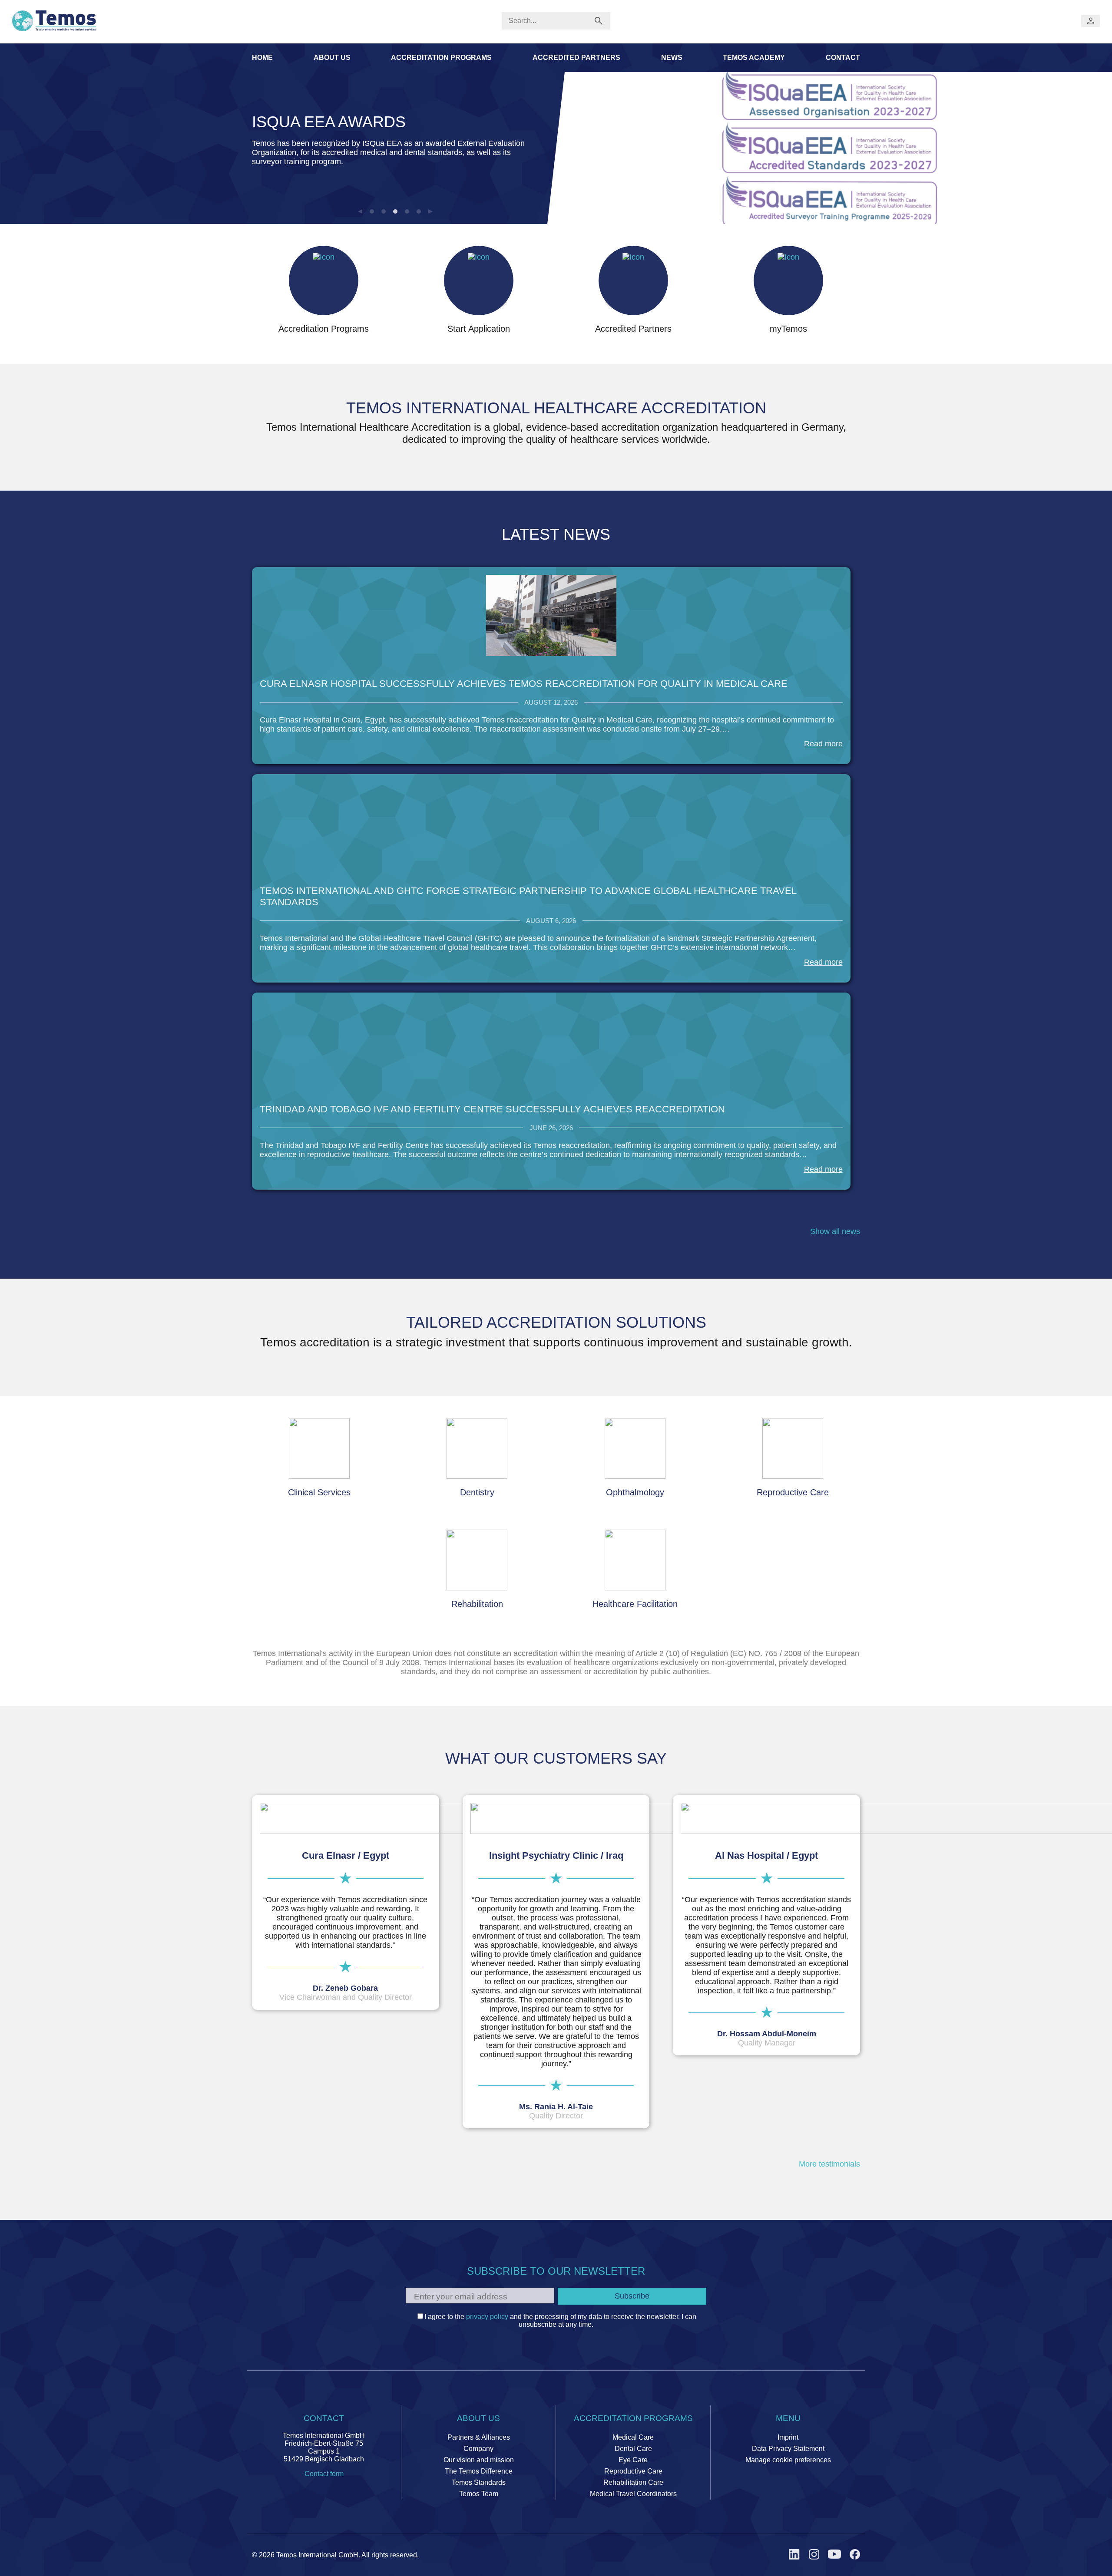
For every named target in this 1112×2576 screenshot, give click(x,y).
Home (262, 58)
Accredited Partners (576, 58)
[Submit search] (599, 21)
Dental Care (633, 2449)
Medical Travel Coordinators (633, 2494)
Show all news (835, 1231)
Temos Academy (754, 58)
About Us (332, 58)
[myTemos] (1090, 21)
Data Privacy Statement (788, 2449)
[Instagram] (814, 2555)
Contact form (324, 2474)
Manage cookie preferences (788, 2460)
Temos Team (479, 2494)
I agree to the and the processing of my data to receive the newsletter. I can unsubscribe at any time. (560, 2320)
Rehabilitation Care (633, 2482)
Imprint (788, 2437)
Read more (823, 744)
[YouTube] (834, 2555)
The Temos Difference (479, 2471)
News (672, 58)
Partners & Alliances (479, 2437)
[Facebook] (855, 2555)
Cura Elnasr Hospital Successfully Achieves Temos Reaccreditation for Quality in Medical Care (524, 684)
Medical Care (633, 2437)
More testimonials (829, 2164)
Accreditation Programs (441, 58)
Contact (843, 58)
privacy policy (487, 2317)
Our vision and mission (479, 2460)
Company (478, 2449)
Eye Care (633, 2460)
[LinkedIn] (794, 2555)
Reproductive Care (633, 2471)
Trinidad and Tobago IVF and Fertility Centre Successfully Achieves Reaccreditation (492, 1109)
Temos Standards (479, 2482)
